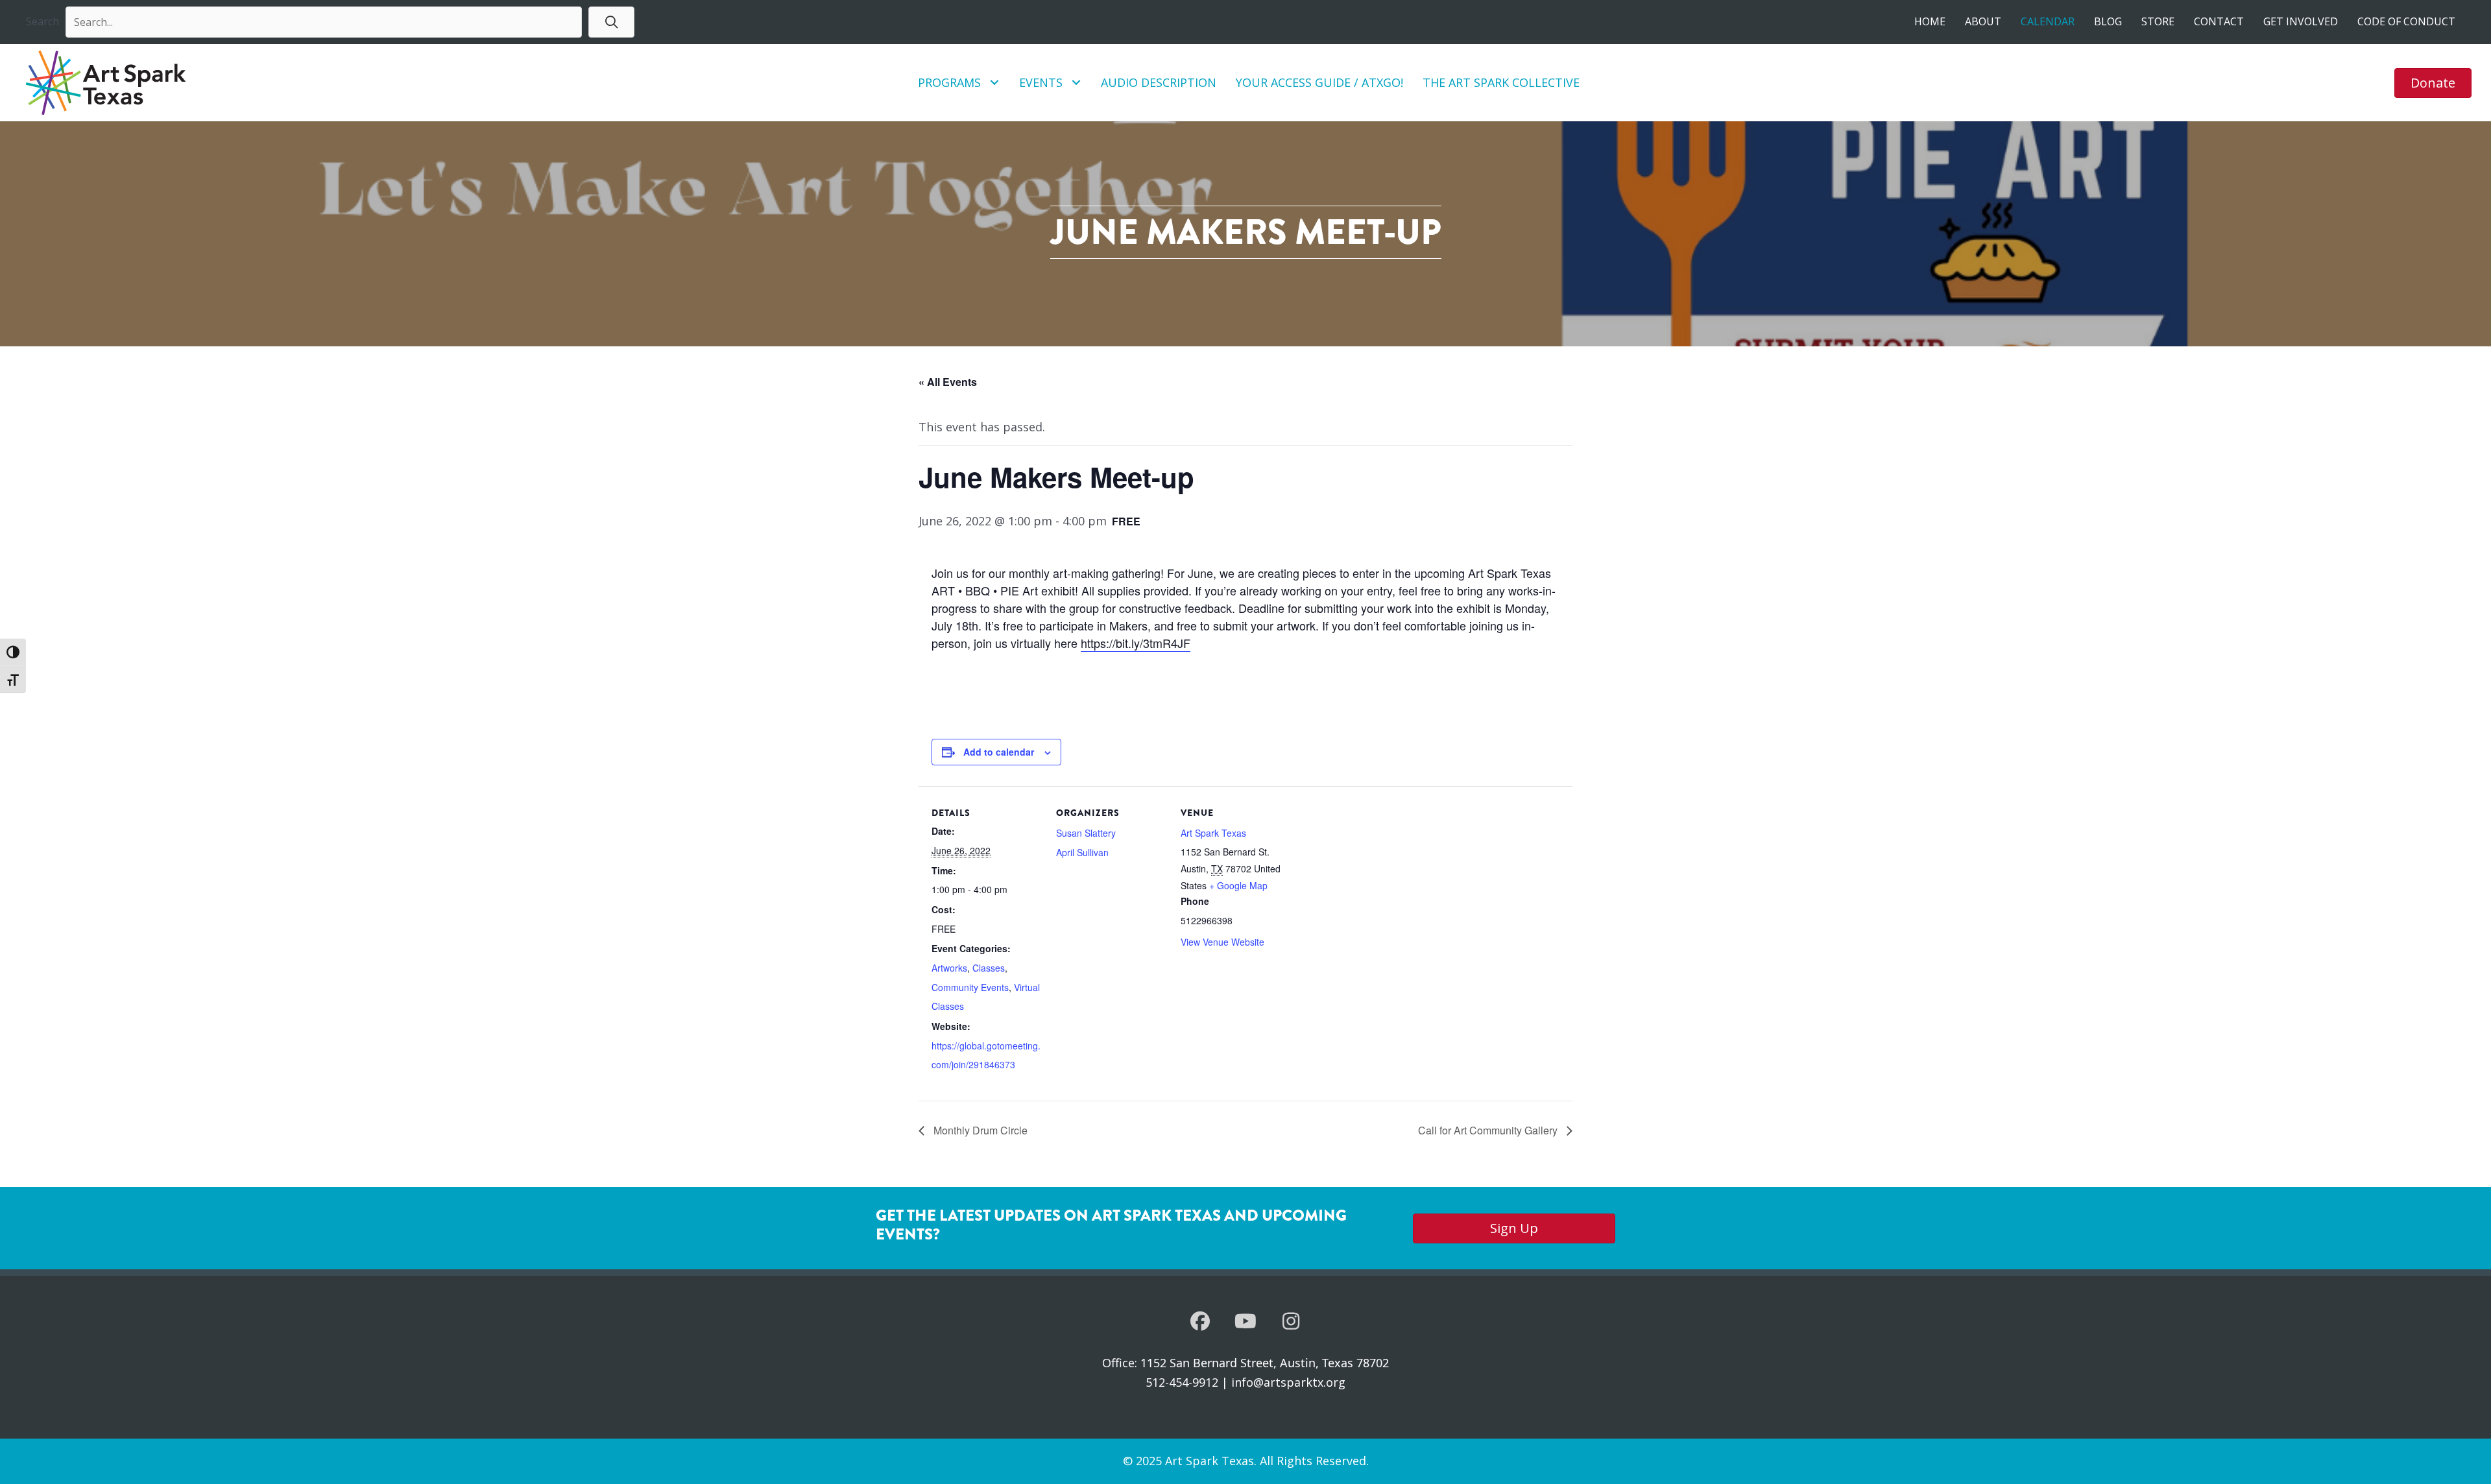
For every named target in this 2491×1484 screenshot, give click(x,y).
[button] (611, 22)
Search (42, 21)
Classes (989, 968)
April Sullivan (1082, 852)
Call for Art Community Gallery (1489, 1130)
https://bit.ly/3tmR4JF (1136, 643)
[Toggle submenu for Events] (1077, 83)
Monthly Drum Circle (979, 1130)
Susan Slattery (1086, 833)
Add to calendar (999, 752)
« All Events (948, 382)
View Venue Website (1222, 942)
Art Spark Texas (1213, 833)
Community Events (970, 987)
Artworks (949, 968)
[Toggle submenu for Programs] (995, 83)
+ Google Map (1238, 885)
